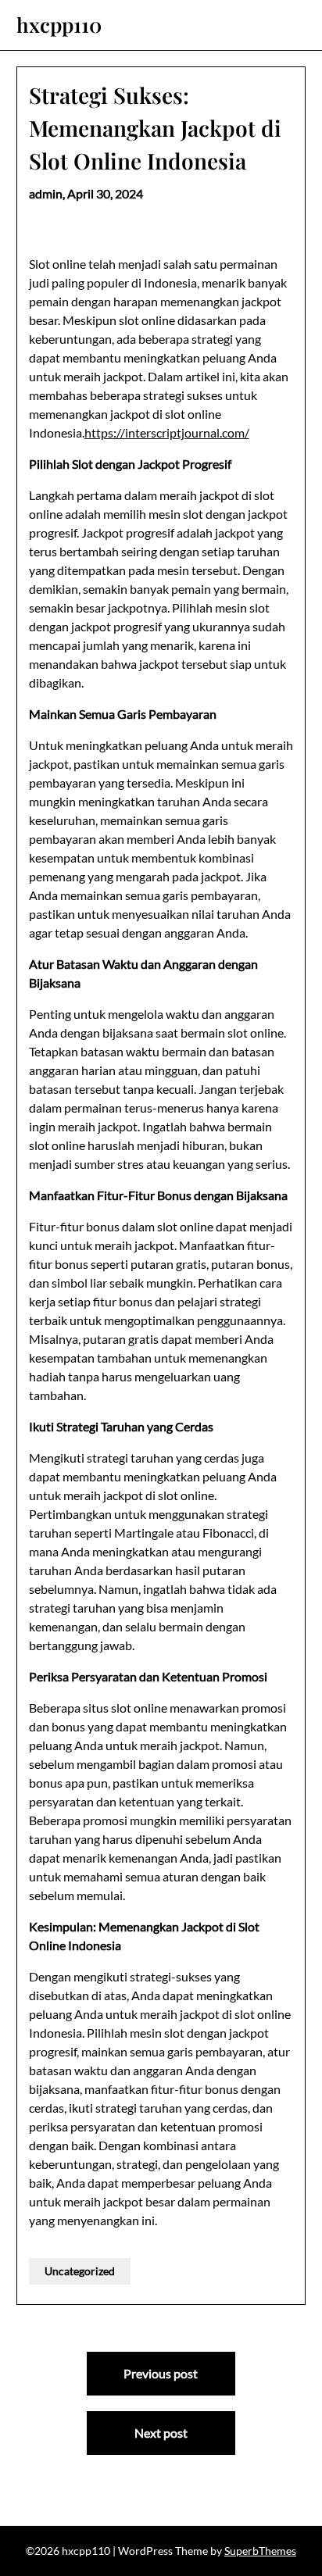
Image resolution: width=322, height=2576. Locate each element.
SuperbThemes (260, 2551)
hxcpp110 (59, 25)
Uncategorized (80, 2271)
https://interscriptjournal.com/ (167, 432)
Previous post (161, 2373)
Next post (161, 2433)
